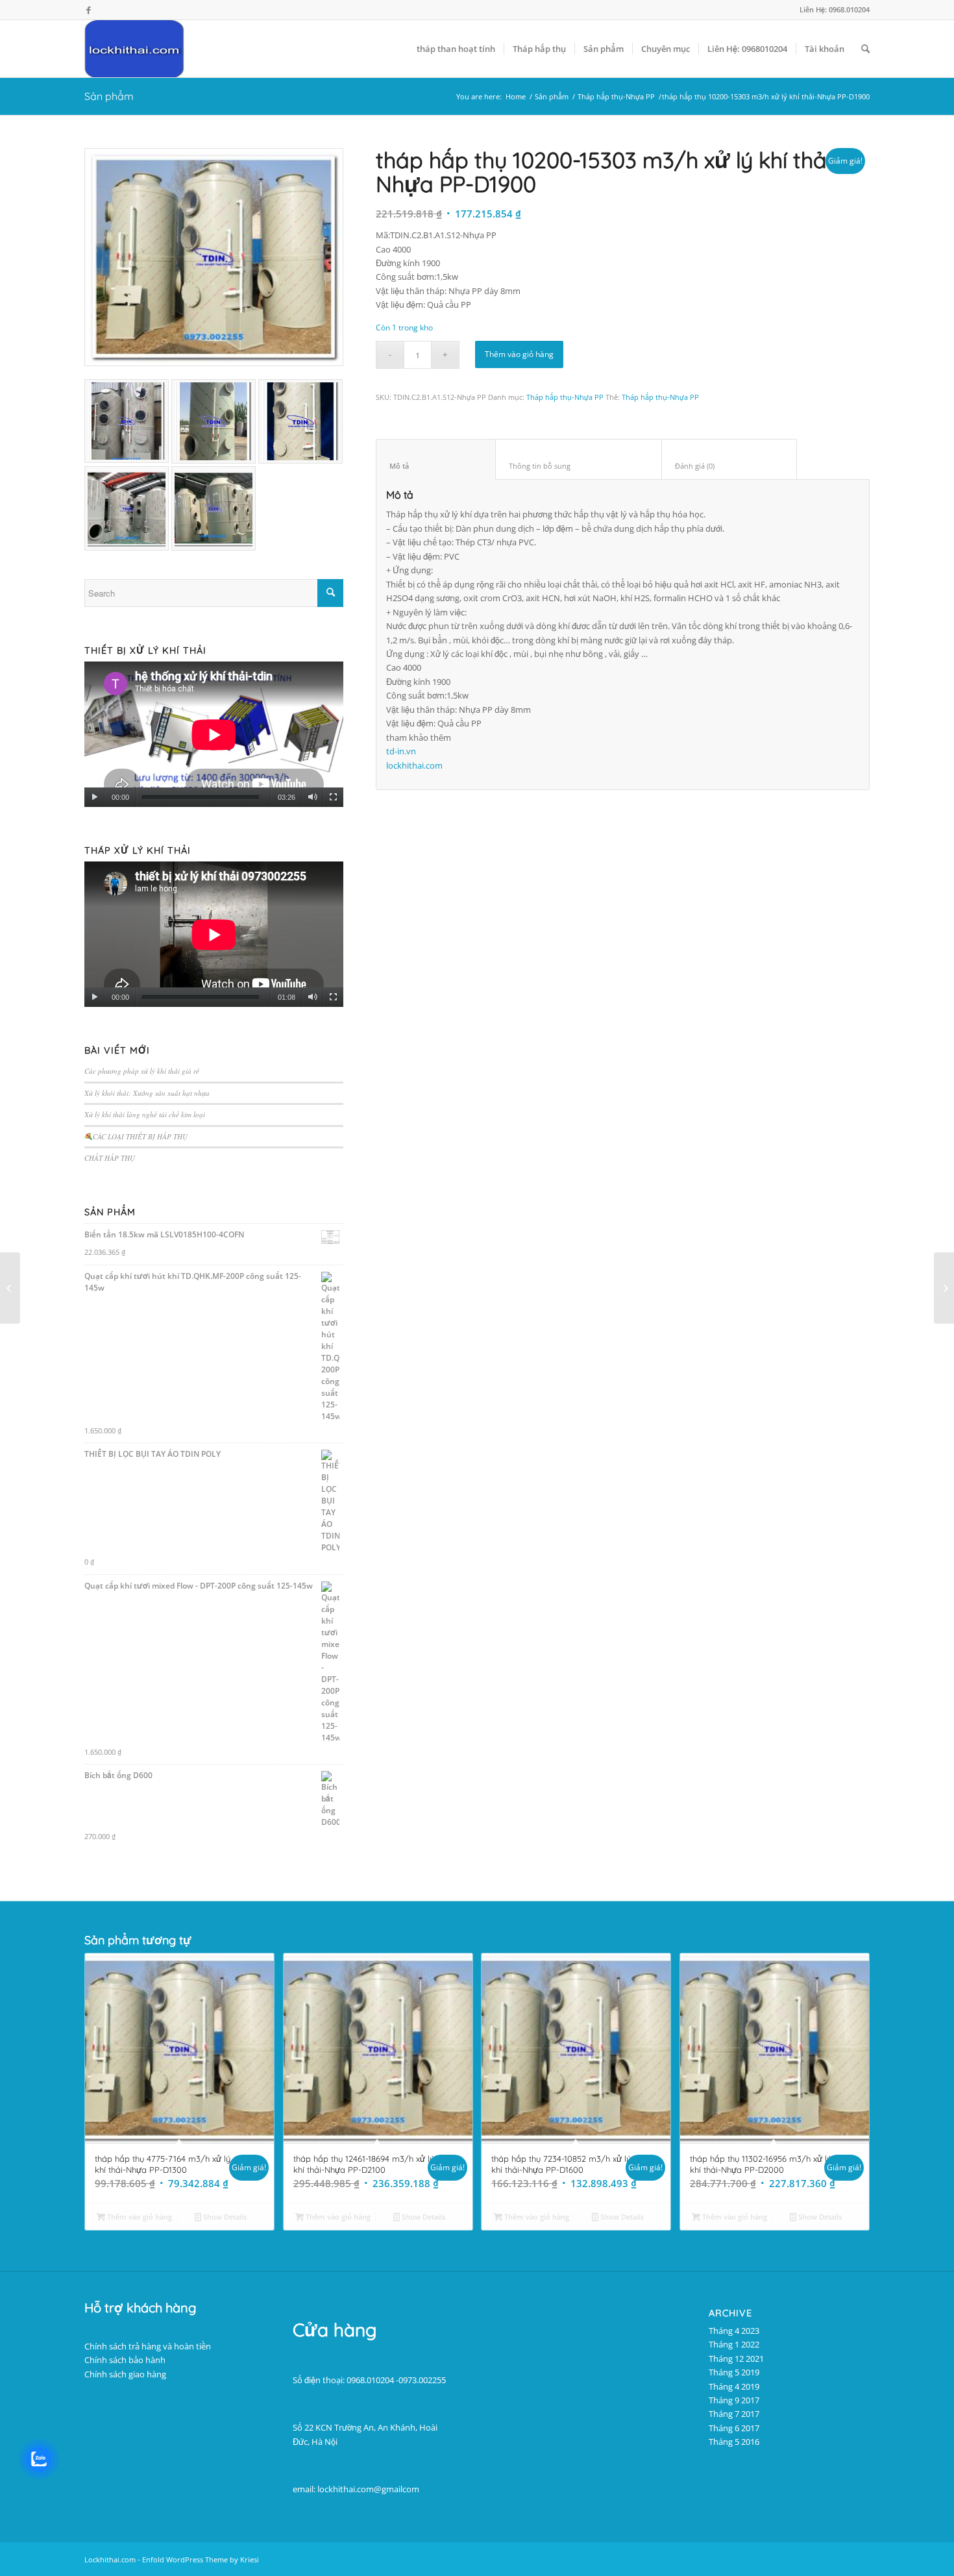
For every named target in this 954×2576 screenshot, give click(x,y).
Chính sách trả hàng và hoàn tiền (148, 2346)
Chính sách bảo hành (125, 2360)
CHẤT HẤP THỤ (110, 1158)
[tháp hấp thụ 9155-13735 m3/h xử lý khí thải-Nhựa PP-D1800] (10, 1288)
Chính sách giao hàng (125, 2374)
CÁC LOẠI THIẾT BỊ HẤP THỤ (140, 1136)
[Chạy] (94, 797)
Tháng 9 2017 (734, 2400)
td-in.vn (401, 751)
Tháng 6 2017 (734, 2428)
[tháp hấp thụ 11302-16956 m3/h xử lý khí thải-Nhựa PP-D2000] (944, 1288)
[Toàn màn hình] (333, 797)
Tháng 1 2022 (734, 2344)
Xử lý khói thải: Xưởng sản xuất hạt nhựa (147, 1093)
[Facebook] (88, 10)
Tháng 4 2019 (734, 2386)
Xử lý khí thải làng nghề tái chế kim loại (145, 1114)
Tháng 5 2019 (734, 2372)
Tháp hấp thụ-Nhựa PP (616, 96)
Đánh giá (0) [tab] (729, 466)
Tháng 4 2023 (734, 2331)
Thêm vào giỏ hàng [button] (139, 2217)
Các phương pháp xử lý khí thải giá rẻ (142, 1071)
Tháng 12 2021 (736, 2359)
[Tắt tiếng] (312, 797)
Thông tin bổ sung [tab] (579, 466)
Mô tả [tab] (436, 466)
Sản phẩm (109, 96)
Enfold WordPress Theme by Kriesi (201, 2559)
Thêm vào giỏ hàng (519, 354)
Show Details (224, 2217)
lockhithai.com (414, 765)
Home (516, 96)
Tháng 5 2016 (734, 2442)
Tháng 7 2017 (734, 2414)
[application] (214, 735)
